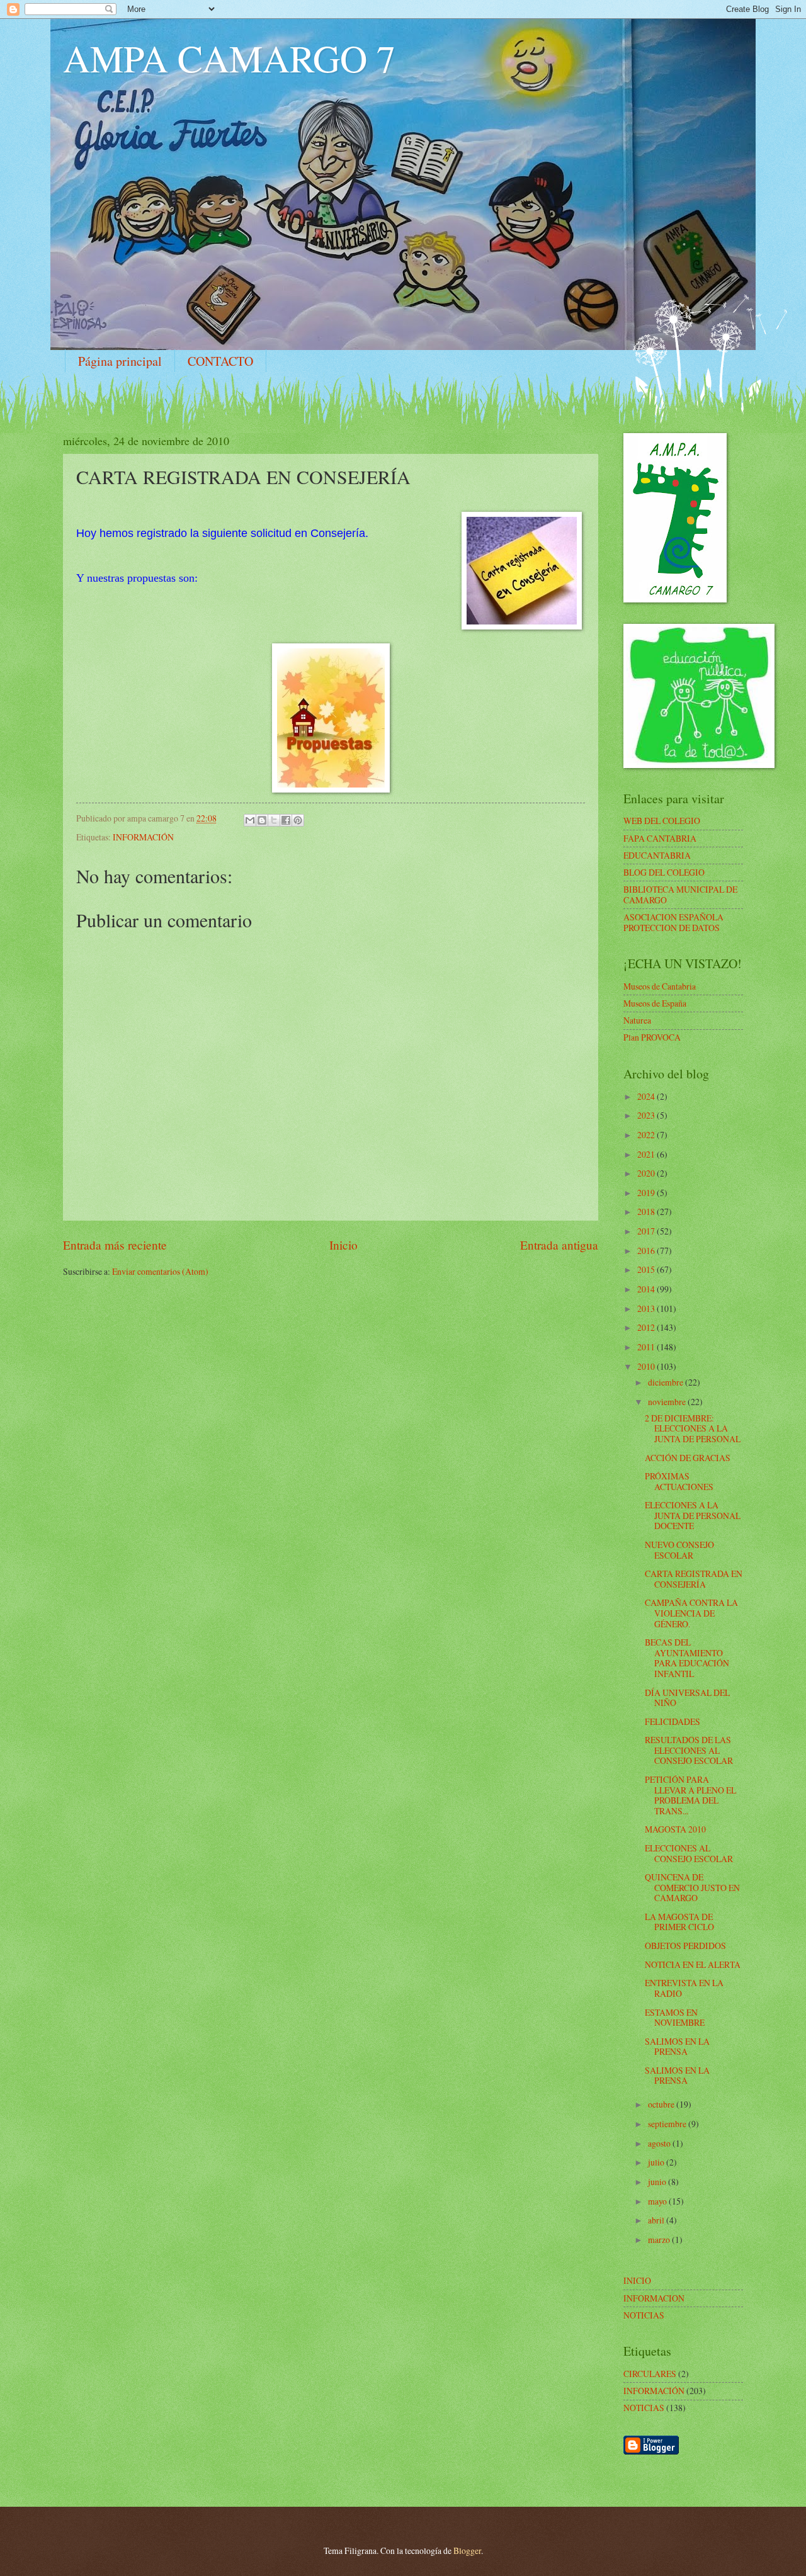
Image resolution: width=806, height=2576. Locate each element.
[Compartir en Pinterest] (298, 820)
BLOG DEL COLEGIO (664, 872)
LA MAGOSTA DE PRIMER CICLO (679, 1922)
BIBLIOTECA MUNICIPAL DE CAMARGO (680, 895)
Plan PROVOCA (652, 1037)
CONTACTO (220, 361)
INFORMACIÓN (143, 837)
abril (657, 2220)
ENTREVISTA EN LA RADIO (684, 1988)
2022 (647, 1135)
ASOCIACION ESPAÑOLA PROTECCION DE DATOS (673, 922)
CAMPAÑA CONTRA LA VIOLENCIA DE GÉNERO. (691, 1613)
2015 (647, 1269)
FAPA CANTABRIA (660, 838)
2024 (647, 1096)
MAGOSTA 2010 (675, 1829)
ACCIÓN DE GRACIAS (688, 1458)
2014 (647, 1289)
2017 (647, 1231)
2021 (647, 1154)
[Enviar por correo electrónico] (250, 820)
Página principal (120, 361)
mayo (658, 2201)
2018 (647, 1212)
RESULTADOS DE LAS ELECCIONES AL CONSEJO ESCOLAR (689, 1750)
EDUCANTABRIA (657, 855)
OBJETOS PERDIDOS (685, 1946)
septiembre (668, 2124)
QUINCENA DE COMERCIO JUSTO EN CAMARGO (692, 1887)
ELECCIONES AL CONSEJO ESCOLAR (689, 1853)
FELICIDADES (673, 1721)
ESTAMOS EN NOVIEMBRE (675, 2018)
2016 (647, 1251)
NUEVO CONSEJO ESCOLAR (679, 1550)
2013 (647, 1308)
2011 (647, 1347)
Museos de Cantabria (660, 986)
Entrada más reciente (115, 1245)
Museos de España (655, 1003)
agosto (660, 2143)
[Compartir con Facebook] (286, 820)
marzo (660, 2240)
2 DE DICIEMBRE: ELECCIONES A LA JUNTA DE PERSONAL (693, 1428)
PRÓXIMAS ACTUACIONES (679, 1481)
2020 (647, 1173)
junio (658, 2182)
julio (657, 2162)
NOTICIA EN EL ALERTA (693, 1964)
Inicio (343, 1245)
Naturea (637, 1020)
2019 (647, 1193)
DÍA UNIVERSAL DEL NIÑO (687, 1698)
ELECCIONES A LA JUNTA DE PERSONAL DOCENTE (693, 1515)
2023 (647, 1115)
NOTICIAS (644, 2408)
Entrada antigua (559, 1245)
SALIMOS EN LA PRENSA (677, 2047)
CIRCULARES (650, 2374)
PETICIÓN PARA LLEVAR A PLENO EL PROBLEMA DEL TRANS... (690, 1795)
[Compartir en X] (274, 820)
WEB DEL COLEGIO (662, 821)
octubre (662, 2104)
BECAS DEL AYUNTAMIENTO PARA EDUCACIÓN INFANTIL (687, 1658)
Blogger (467, 2551)
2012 (647, 1327)
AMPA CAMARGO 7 (229, 58)
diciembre (667, 1382)
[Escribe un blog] (262, 820)
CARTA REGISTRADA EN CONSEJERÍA (694, 1579)
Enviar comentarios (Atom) (160, 1271)
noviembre (668, 1402)
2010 (647, 1366)
